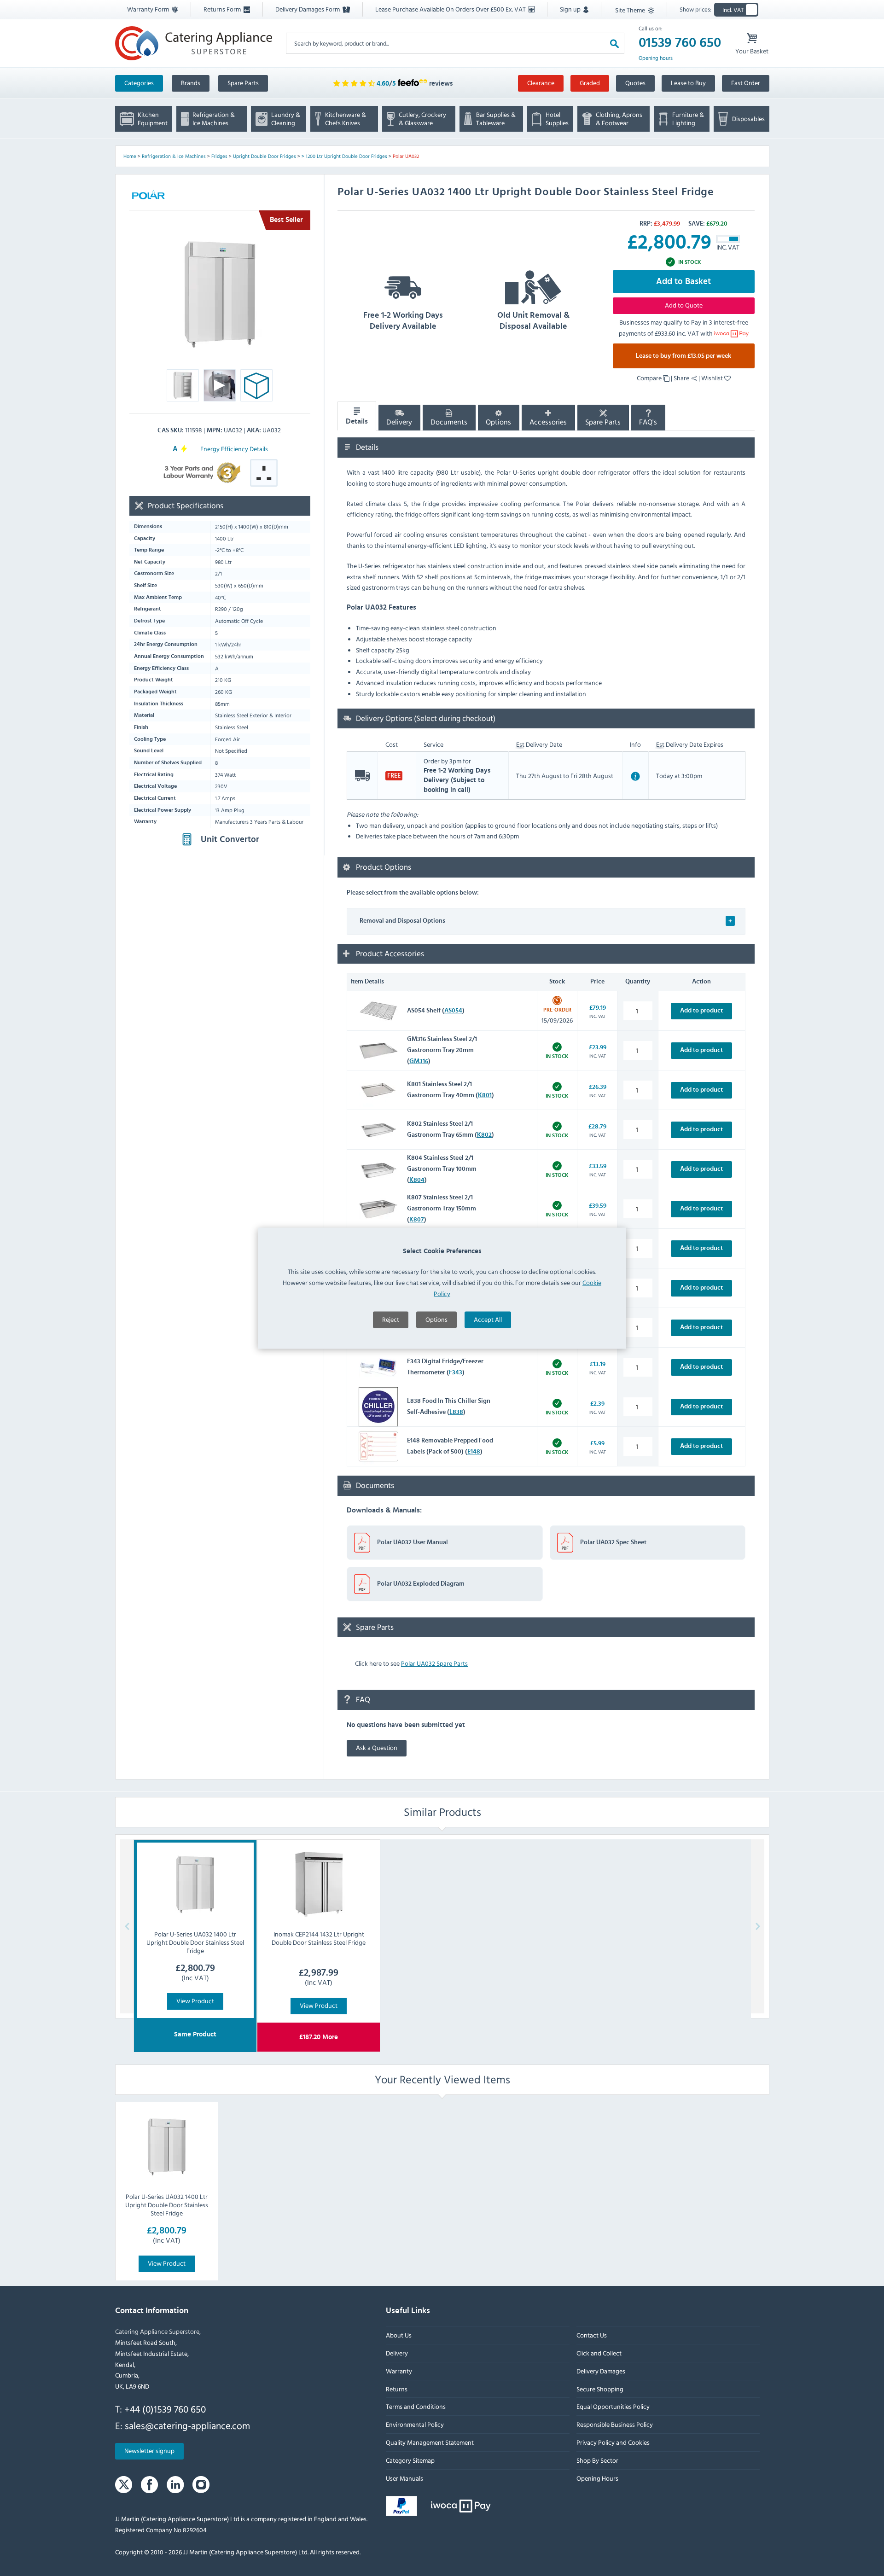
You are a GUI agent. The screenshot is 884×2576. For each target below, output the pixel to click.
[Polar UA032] (220, 294)
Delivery (399, 422)
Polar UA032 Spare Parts (434, 1663)
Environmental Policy (415, 2424)
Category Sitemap (410, 2460)
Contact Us (591, 2335)
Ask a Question (377, 1747)
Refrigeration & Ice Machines (174, 156)
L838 (456, 1412)
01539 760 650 (680, 43)
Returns (397, 2389)
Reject (391, 1319)
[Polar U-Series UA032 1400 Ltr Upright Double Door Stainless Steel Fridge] (167, 2147)
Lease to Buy (688, 83)
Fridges (219, 156)
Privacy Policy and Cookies (613, 2442)
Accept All (488, 1319)
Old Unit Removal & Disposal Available (533, 321)
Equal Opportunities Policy (613, 2407)
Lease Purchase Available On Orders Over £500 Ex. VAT (451, 9)
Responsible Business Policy (614, 2424)
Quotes (635, 83)
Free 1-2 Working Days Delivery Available (403, 321)
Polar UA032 (406, 156)
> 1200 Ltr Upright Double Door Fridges (344, 156)
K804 (417, 1180)
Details (357, 421)
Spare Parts (243, 83)
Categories (139, 83)
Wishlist (713, 378)
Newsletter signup (149, 2451)
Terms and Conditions (416, 2407)
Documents (449, 422)
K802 (484, 1134)
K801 (485, 1095)
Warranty (399, 2371)
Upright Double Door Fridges (265, 156)
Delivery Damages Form (308, 9)
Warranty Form (149, 9)
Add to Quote (684, 305)
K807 (417, 1219)
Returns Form (223, 9)
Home (130, 156)
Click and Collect (599, 2353)
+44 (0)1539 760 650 (165, 2409)
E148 (474, 1451)
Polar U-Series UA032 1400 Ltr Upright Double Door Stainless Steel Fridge (167, 2205)
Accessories (548, 422)
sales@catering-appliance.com (187, 2425)
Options (436, 1319)
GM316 (419, 1061)
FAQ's (648, 422)
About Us (399, 2335)
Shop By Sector (597, 2460)
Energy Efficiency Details (234, 449)
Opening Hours (597, 2478)
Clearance (541, 83)
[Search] (614, 43)
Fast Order (746, 83)
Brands (191, 83)
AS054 (453, 1011)
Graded (590, 83)
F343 (456, 1372)
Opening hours (656, 58)
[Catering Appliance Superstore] (194, 43)
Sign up (571, 9)
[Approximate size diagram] (256, 388)
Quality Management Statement (430, 2442)
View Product (195, 2000)
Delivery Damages (600, 2371)
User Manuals (404, 2478)
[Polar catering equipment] (148, 196)
